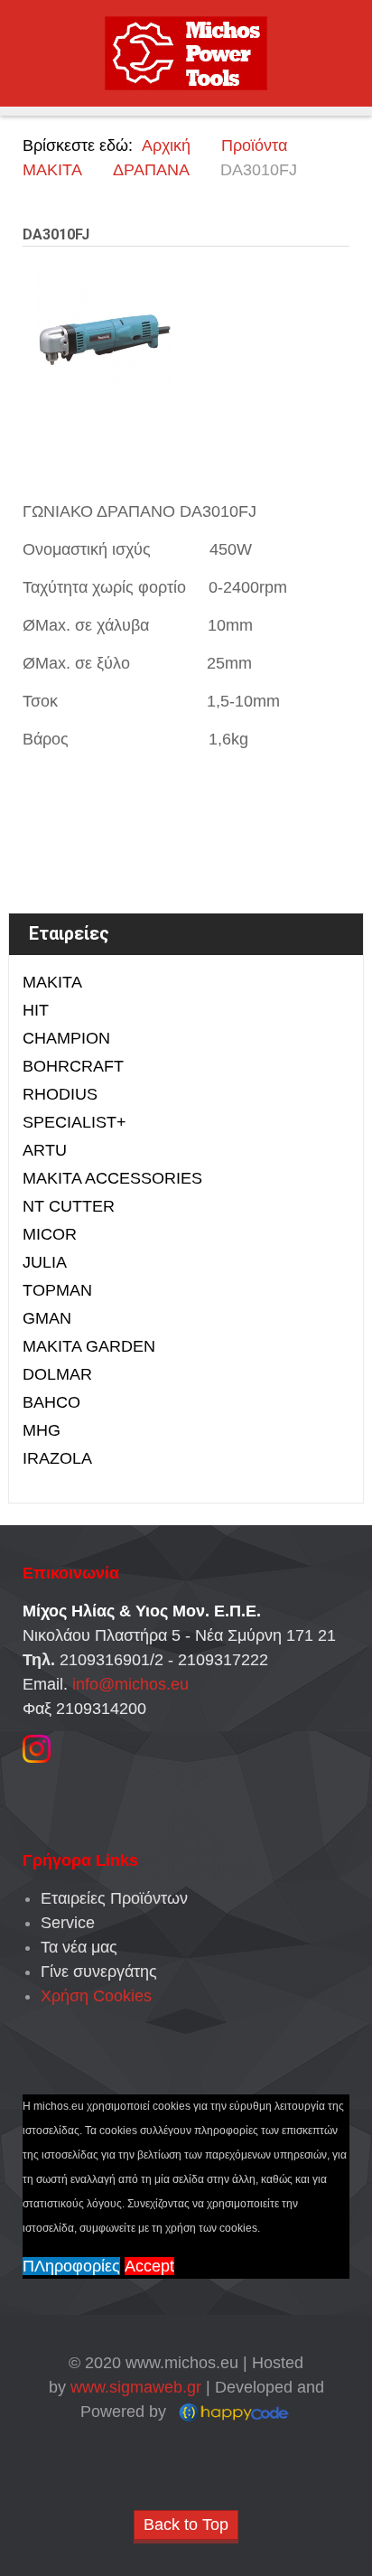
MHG (42, 1430)
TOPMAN (57, 1290)
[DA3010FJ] (104, 341)
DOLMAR (57, 1374)
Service (68, 1923)
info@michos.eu (130, 1684)
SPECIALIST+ (74, 1122)
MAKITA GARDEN (89, 1346)
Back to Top (186, 2524)
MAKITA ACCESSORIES (112, 1178)
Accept (149, 2266)
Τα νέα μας (79, 1947)
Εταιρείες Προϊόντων (114, 1898)
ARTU (45, 1150)
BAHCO (51, 1402)
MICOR (50, 1234)
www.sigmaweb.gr (136, 2387)
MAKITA (52, 982)
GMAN (47, 1318)
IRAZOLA (57, 1458)
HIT (36, 1010)
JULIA (45, 1262)
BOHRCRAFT (73, 1066)
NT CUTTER (69, 1206)
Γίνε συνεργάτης (99, 1972)
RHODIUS (60, 1094)
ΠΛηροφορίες (71, 2266)
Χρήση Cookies (96, 1996)
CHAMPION (66, 1038)
